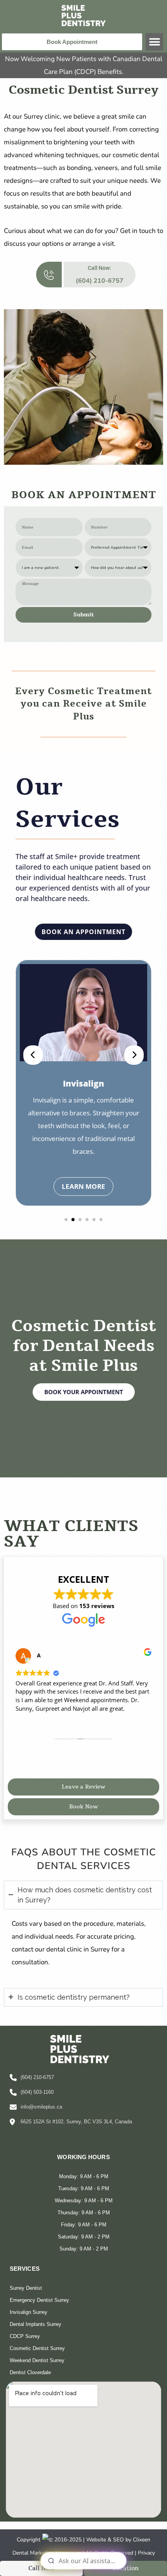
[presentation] (33, 1055)
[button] (154, 42)
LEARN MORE (90, 1173)
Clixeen (142, 2540)
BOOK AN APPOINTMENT (83, 932)
